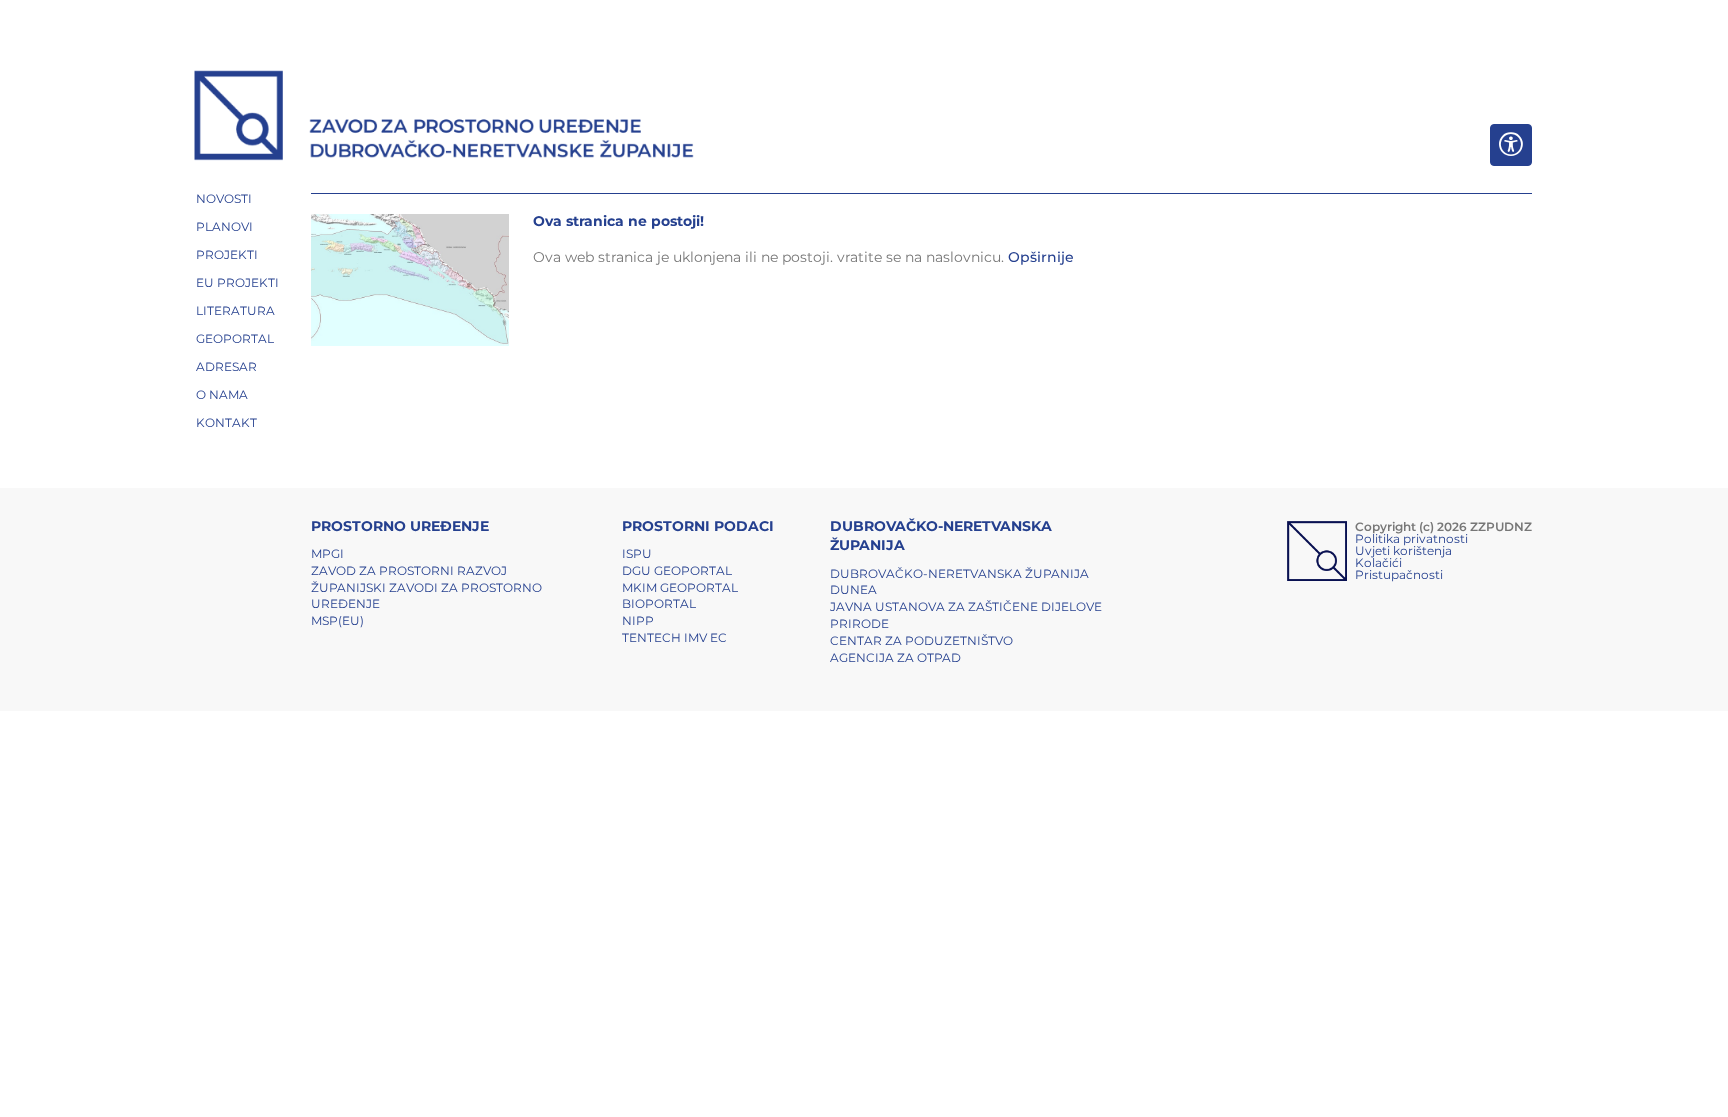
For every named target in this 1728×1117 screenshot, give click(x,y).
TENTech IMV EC (674, 637)
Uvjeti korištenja (1403, 550)
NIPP (638, 620)
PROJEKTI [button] (227, 254)
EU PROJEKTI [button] (237, 282)
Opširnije (1041, 257)
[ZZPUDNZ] (444, 118)
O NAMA (222, 394)
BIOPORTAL (659, 603)
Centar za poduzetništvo (921, 640)
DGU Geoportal (677, 570)
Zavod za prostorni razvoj (409, 570)
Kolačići (1378, 562)
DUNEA (853, 589)
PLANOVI (224, 226)
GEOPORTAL (235, 338)
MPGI (327, 553)
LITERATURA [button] (235, 310)
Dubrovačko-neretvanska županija (959, 573)
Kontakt (226, 422)
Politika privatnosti (1411, 538)
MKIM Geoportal (680, 587)
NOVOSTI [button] (224, 198)
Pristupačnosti (1399, 574)
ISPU (637, 553)
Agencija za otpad (895, 657)
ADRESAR (226, 366)
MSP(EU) (337, 620)
